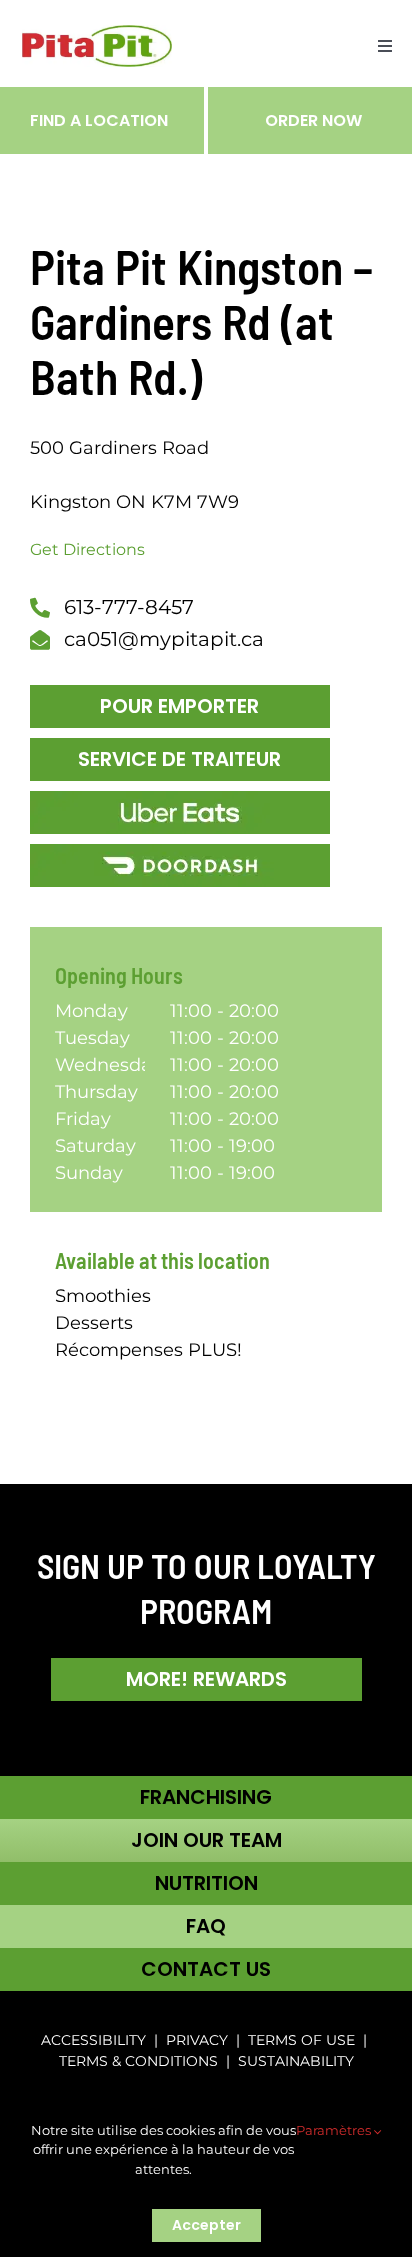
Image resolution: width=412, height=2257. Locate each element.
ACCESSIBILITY (93, 2040)
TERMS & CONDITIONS (140, 2061)
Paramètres (335, 2130)
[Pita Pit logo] (97, 34)
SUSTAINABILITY (296, 2061)
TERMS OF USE (301, 2040)
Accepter (206, 2225)
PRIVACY (197, 2040)
